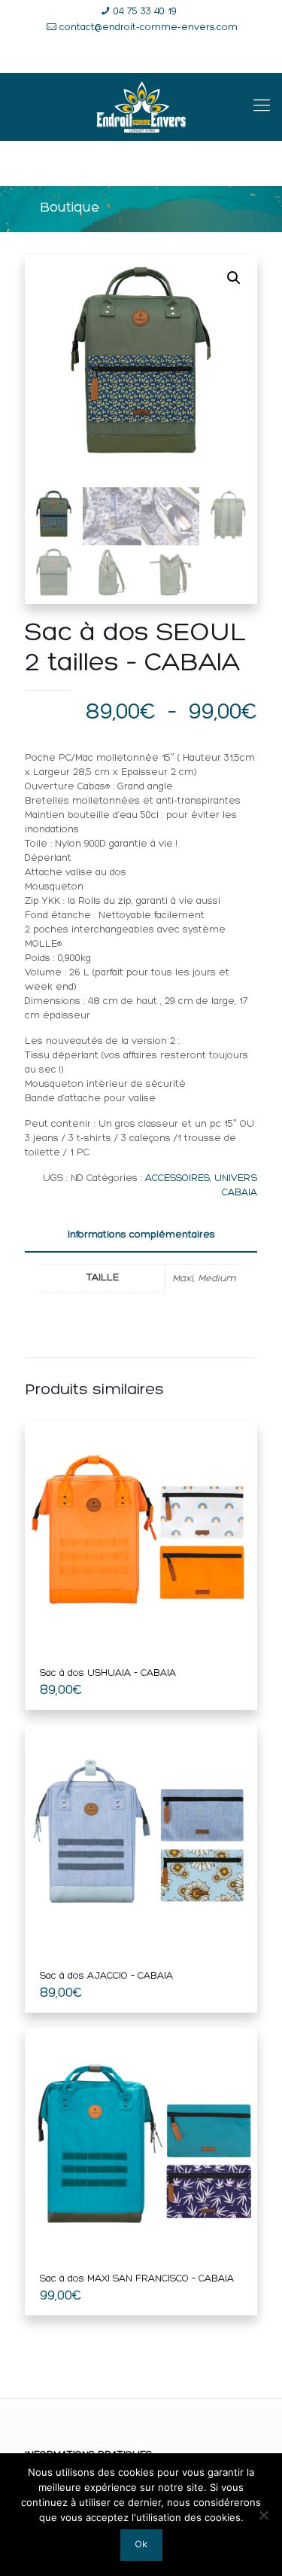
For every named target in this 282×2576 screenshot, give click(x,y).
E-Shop (84, 56)
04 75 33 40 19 (145, 12)
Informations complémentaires (141, 1235)
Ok (141, 2545)
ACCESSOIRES (177, 1178)
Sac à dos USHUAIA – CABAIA (108, 1673)
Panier (213, 56)
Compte (149, 56)
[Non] (263, 2515)
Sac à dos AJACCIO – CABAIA (106, 1976)
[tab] (141, 1236)
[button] (234, 278)
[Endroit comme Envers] (141, 107)
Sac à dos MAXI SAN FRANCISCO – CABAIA (137, 2279)
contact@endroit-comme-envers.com (149, 27)
